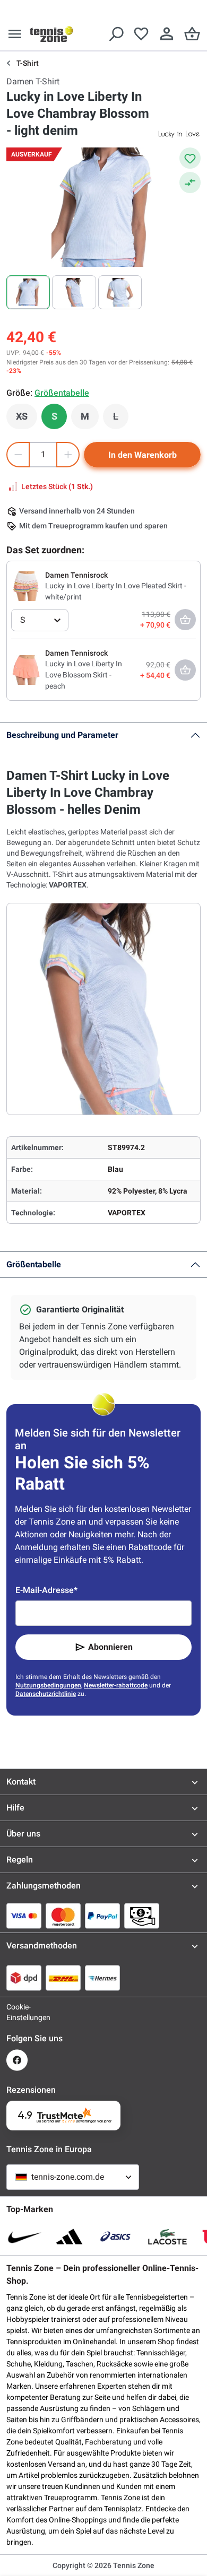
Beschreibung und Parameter (62, 735)
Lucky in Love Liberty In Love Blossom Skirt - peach (84, 675)
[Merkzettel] (141, 34)
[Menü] (15, 34)
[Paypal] (102, 1916)
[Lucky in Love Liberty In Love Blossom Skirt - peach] (26, 669)
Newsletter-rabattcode (116, 1685)
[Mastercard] (63, 1916)
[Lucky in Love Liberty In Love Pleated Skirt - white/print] (26, 586)
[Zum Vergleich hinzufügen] (190, 182)
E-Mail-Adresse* (46, 1590)
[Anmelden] (167, 34)
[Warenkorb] (192, 34)
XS (27, 419)
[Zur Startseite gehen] (51, 34)
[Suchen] (116, 34)
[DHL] (63, 1978)
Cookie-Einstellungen (17, 2012)
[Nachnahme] (142, 1916)
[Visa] (24, 1916)
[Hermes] (102, 1978)
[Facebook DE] (17, 2060)
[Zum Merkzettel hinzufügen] (190, 158)
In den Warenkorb (143, 455)
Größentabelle (34, 1264)
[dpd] (24, 1978)
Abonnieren (110, 1647)
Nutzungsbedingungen (48, 1685)
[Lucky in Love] (179, 134)
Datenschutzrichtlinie (46, 1694)
